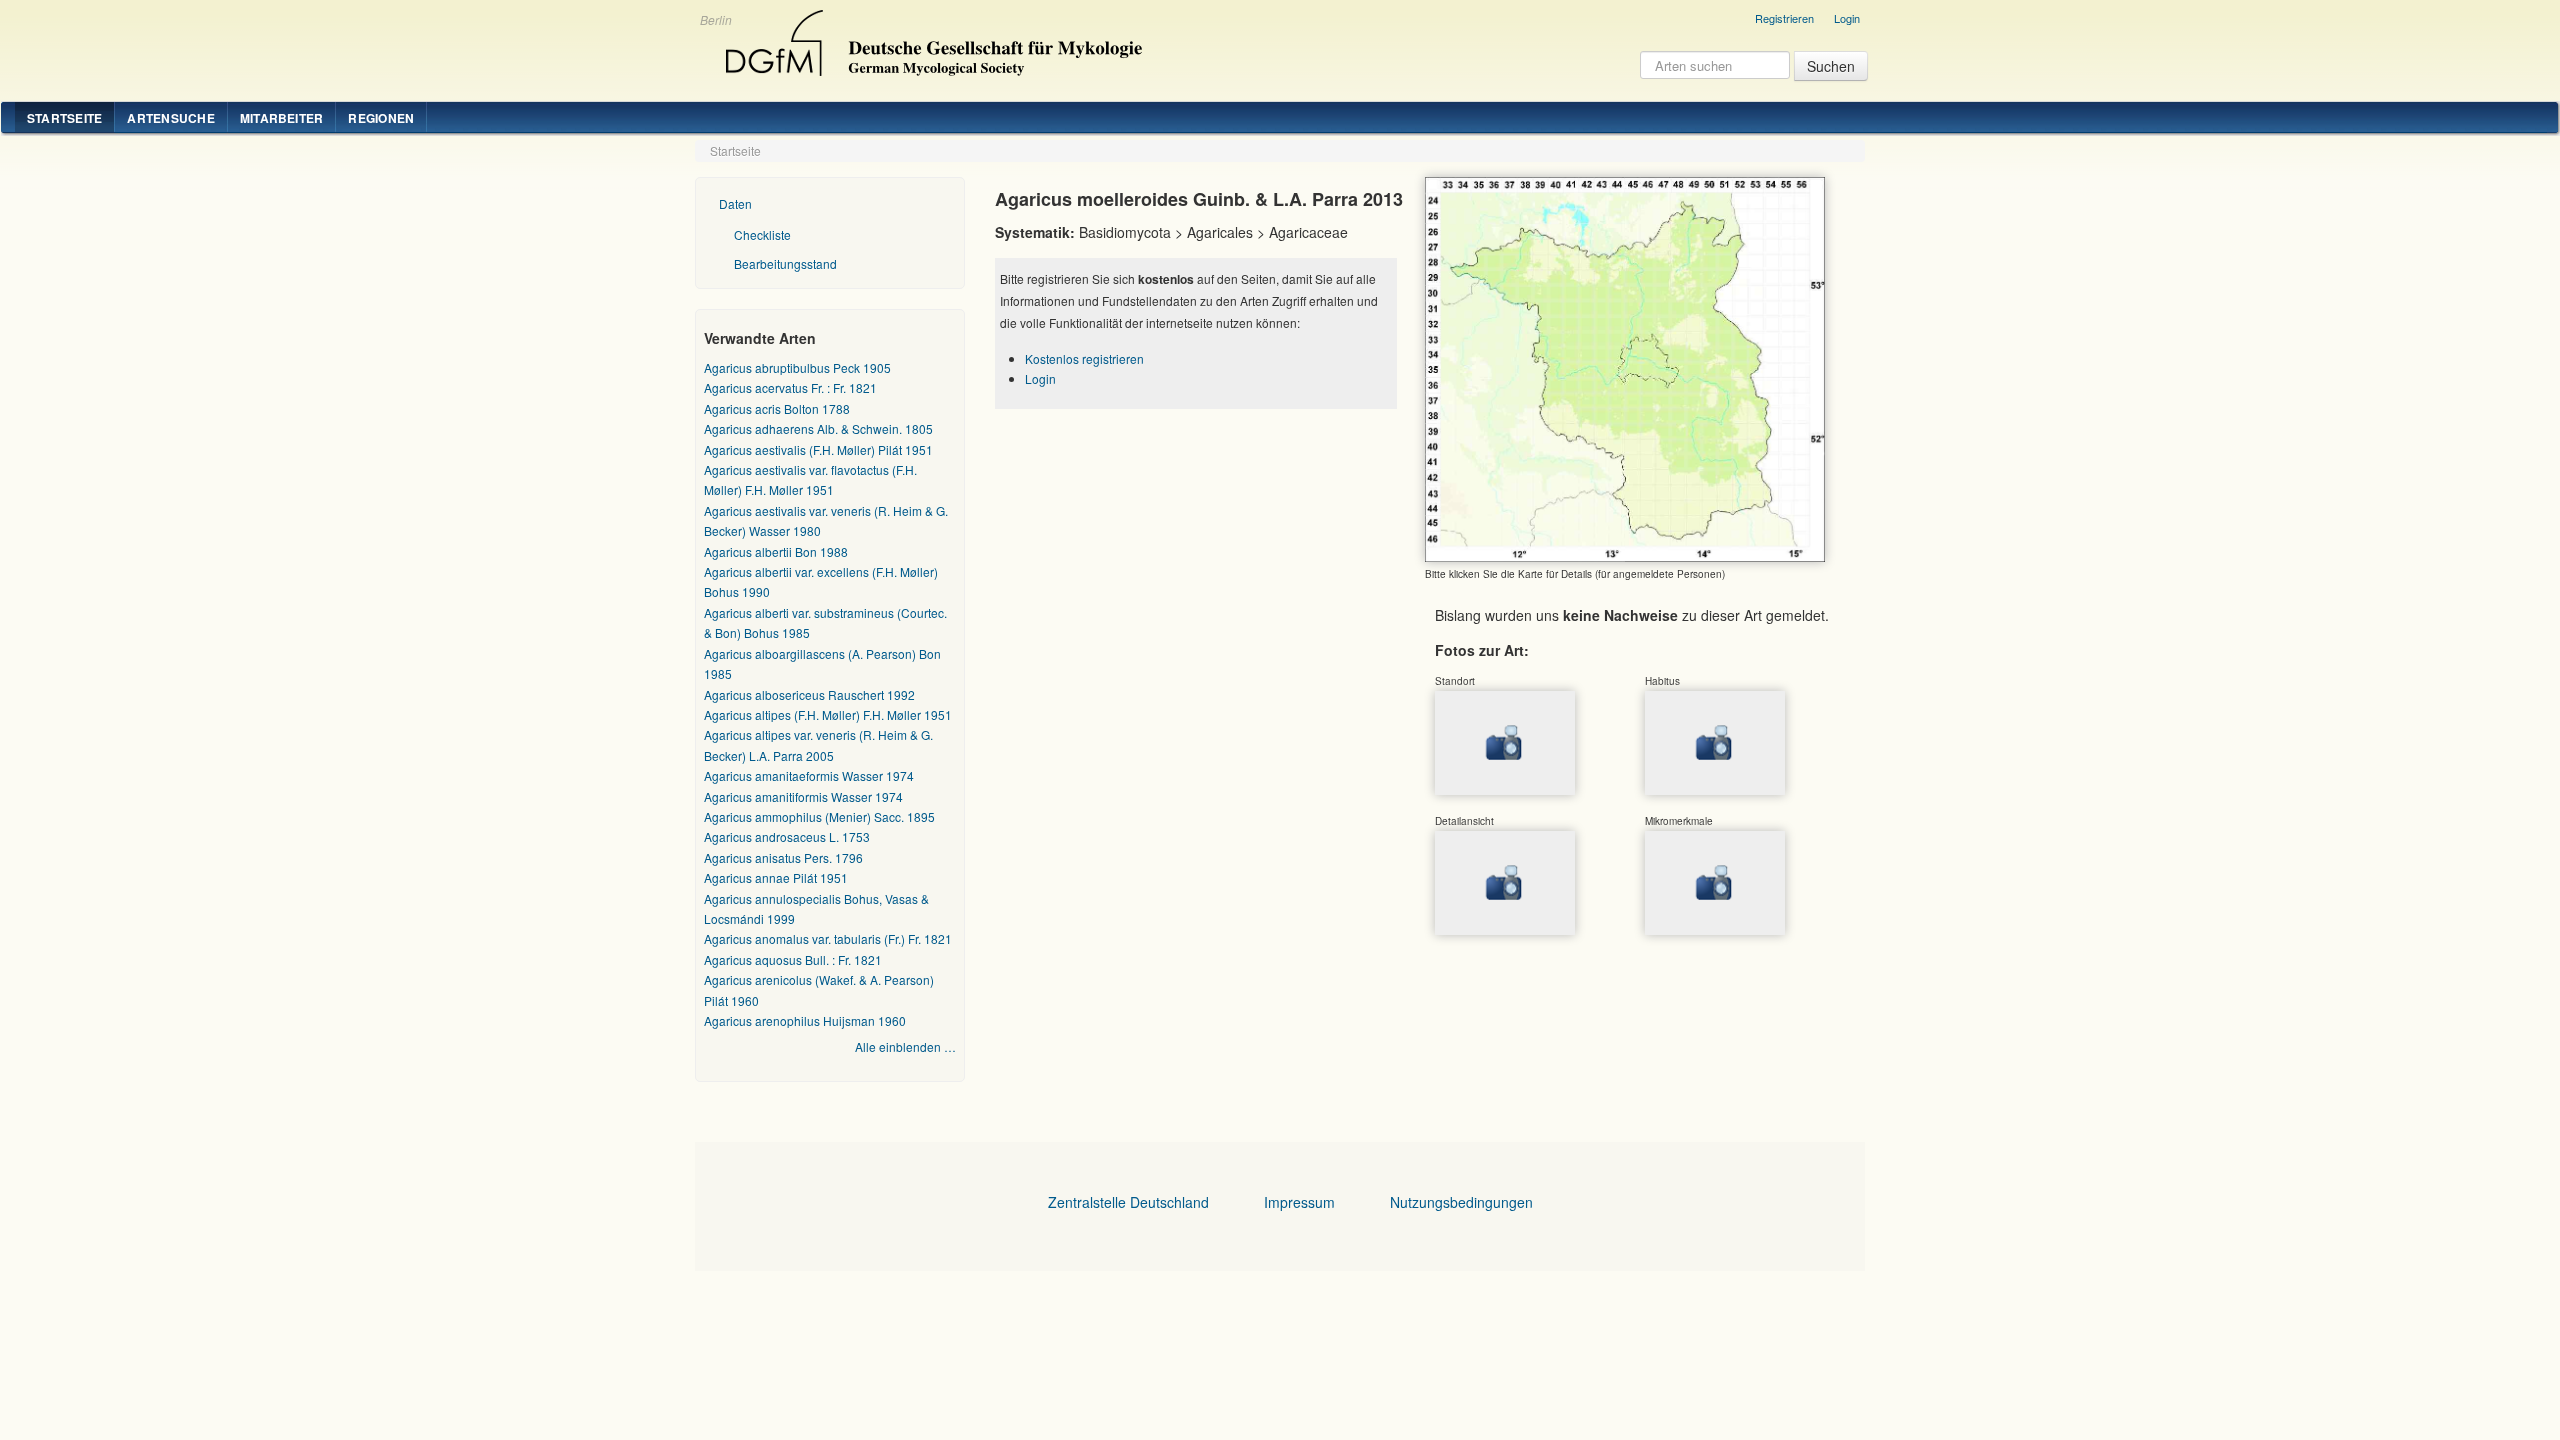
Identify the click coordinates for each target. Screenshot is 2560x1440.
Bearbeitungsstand (785, 263)
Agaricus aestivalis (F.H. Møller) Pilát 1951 (818, 449)
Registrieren (1784, 18)
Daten (735, 203)
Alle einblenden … (905, 1046)
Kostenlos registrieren (1084, 358)
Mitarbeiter (282, 118)
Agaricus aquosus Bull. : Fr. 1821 (793, 959)
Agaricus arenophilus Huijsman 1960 (805, 1020)
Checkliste (762, 234)
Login (1847, 18)
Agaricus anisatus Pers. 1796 (783, 857)
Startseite (64, 118)
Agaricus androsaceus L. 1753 (787, 836)
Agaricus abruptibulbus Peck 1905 (797, 367)
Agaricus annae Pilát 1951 (776, 877)
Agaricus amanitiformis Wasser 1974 (803, 796)
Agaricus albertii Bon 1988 (776, 551)
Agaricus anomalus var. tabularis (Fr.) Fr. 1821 (828, 938)
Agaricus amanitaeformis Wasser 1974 (809, 775)
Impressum (1299, 1202)
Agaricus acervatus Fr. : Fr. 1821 (790, 387)
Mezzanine (931, 38)
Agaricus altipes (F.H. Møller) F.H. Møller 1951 (828, 714)
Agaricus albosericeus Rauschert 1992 (809, 694)
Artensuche (170, 118)
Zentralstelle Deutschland (1128, 1202)
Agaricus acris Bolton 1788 (777, 408)
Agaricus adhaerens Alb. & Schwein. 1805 (818, 428)
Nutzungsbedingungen (1461, 1202)
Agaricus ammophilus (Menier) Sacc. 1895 (819, 816)
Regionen (381, 118)
